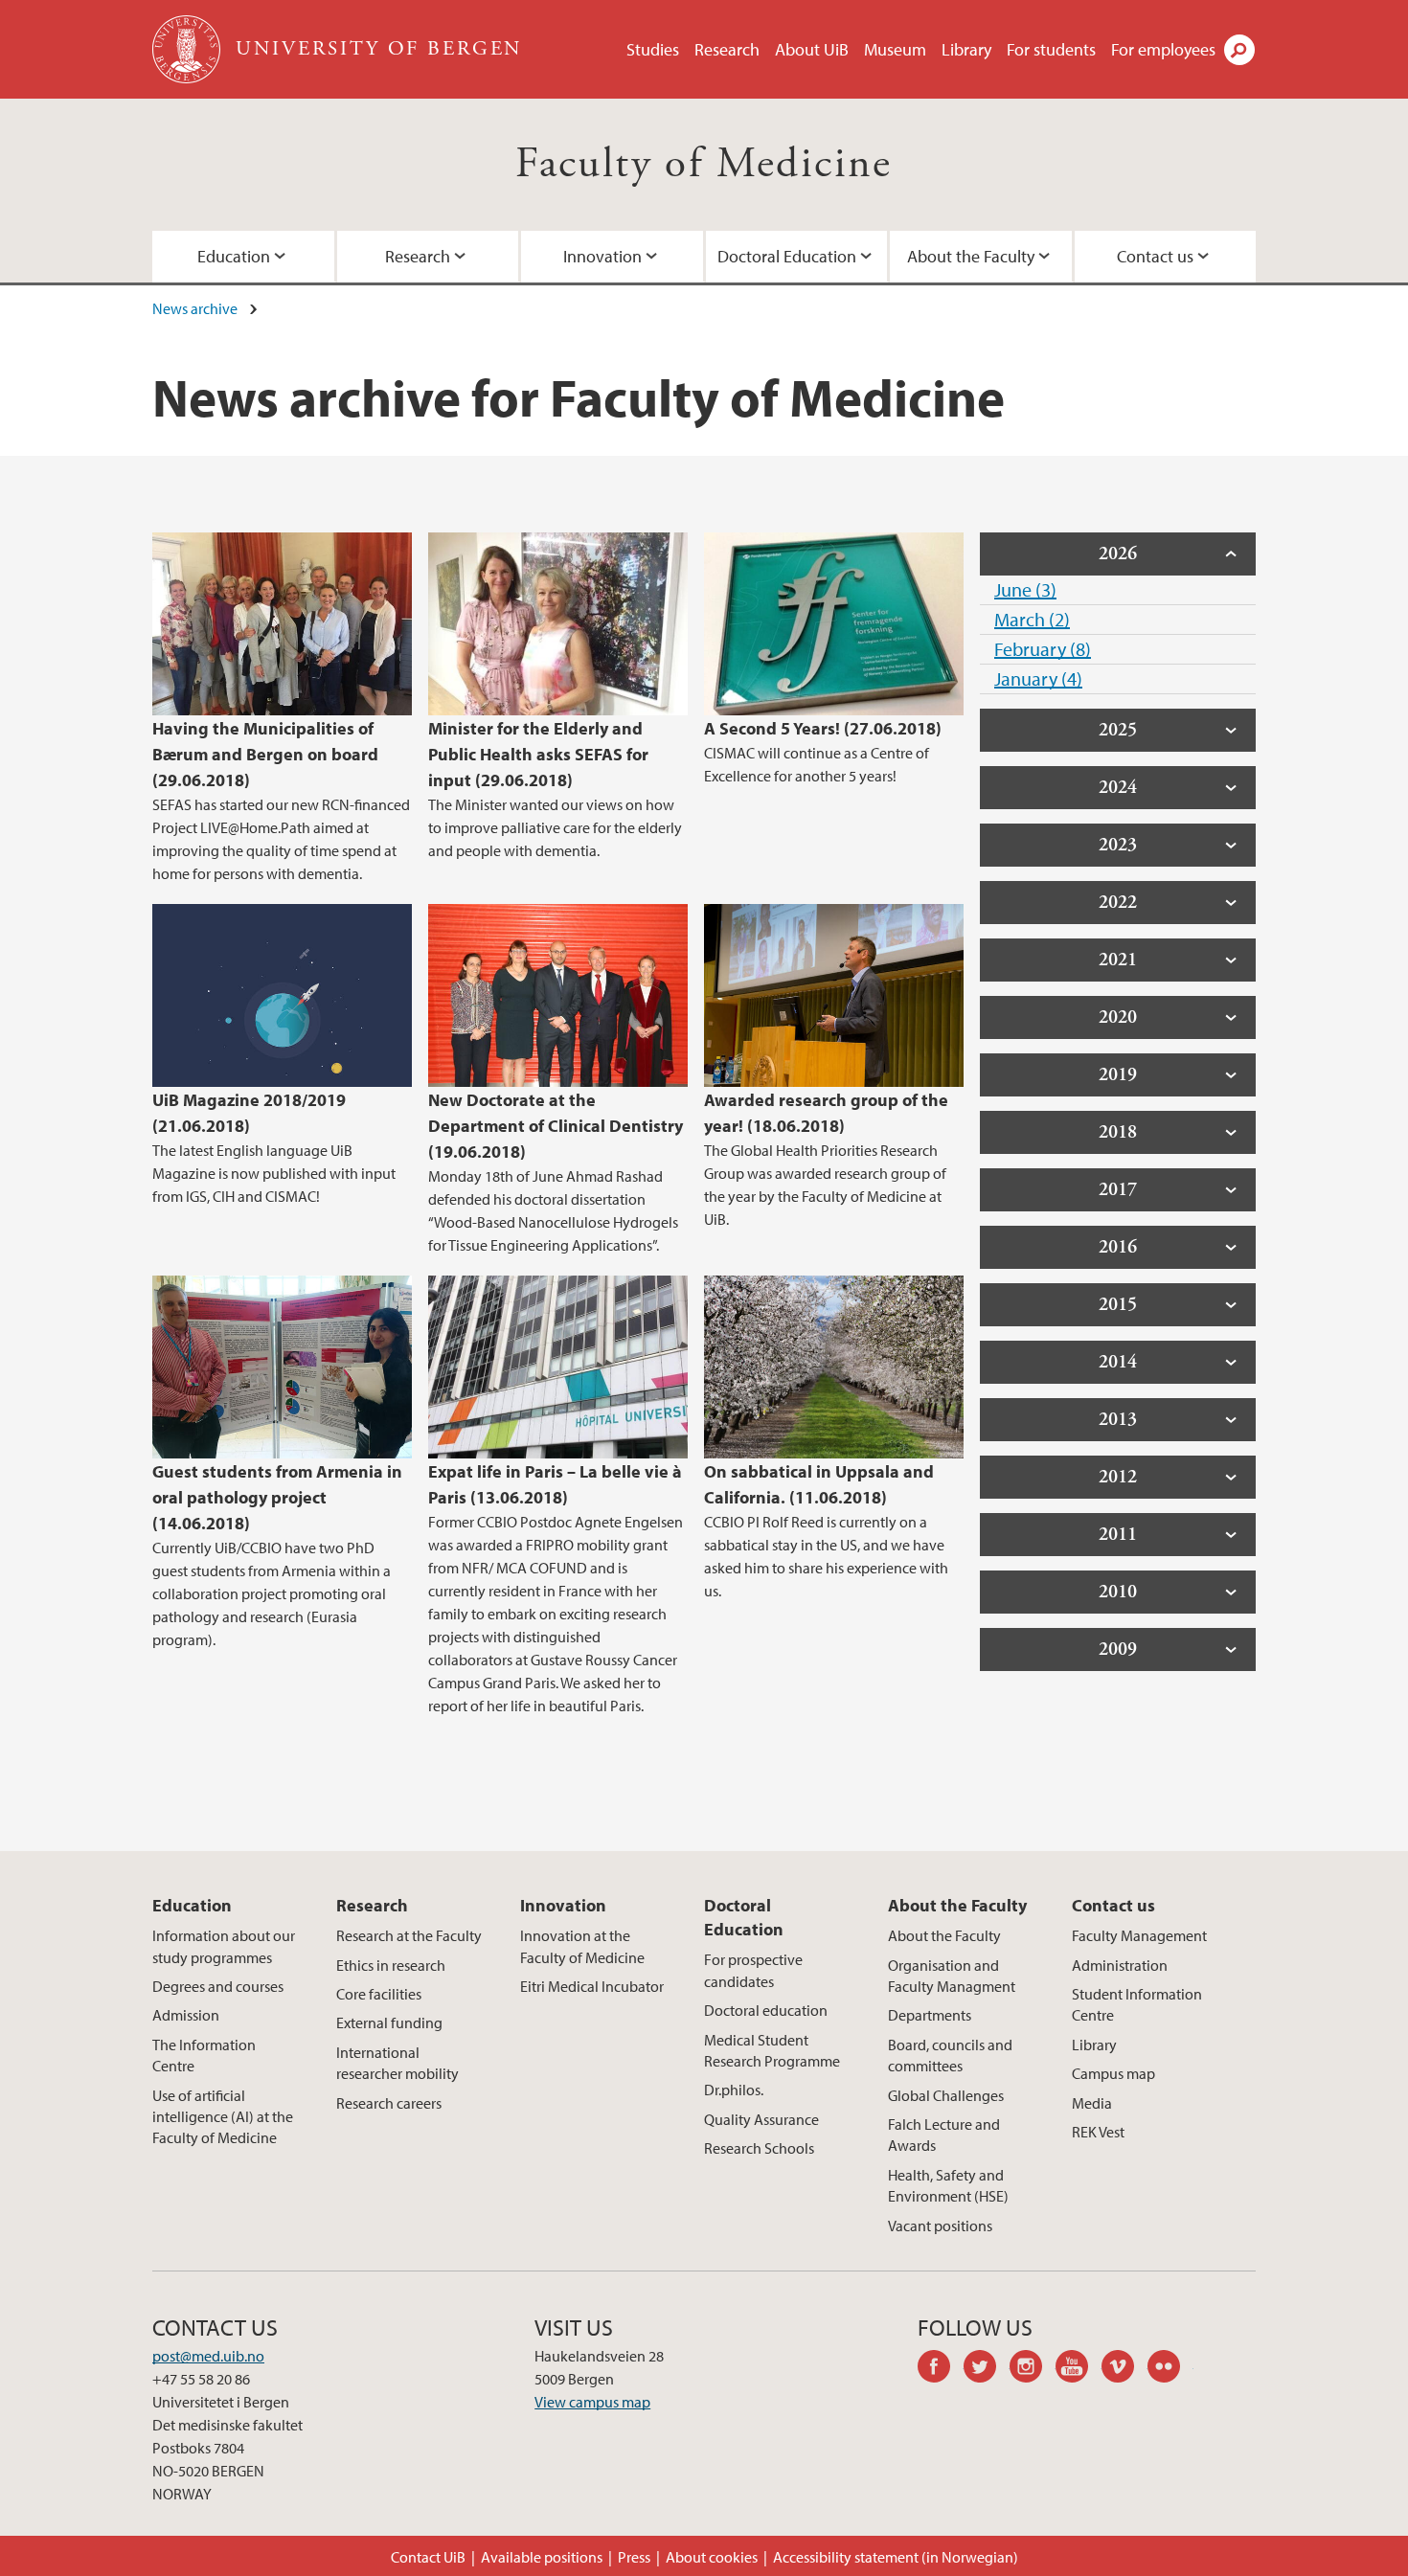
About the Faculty (971, 256)
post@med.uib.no (208, 2356)
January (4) (1038, 678)
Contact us (1155, 256)
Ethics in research (391, 1965)
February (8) (1043, 649)
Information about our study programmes (224, 1946)
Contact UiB (428, 2557)
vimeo (1124, 2369)
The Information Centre (204, 2055)
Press (634, 2557)
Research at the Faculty (409, 1935)
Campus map (1113, 2073)
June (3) (1025, 589)
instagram (1033, 2369)
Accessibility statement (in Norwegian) (896, 2557)
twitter (987, 2369)
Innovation (602, 256)
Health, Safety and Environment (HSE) (948, 2185)
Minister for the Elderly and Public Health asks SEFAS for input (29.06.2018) (538, 754)
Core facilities (379, 1994)
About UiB (812, 49)
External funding (389, 2022)
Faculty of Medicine (704, 164)
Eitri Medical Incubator (592, 1986)
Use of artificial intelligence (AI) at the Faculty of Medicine (223, 2117)
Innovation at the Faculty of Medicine (582, 1946)
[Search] (1239, 50)
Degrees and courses (218, 1986)
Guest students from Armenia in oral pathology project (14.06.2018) (277, 1497)
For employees (1163, 49)
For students (1051, 49)
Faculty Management (1139, 1935)
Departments (930, 2015)
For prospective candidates (753, 1970)
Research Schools (759, 2148)
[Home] (188, 49)
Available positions (542, 2557)
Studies (653, 49)
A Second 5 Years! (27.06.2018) (823, 728)
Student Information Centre (1137, 2004)
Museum (895, 49)
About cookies (712, 2557)
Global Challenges (946, 2095)
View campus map (592, 2402)
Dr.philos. (734, 2090)
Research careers (389, 2103)
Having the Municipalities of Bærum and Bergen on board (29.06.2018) (265, 754)
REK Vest (1098, 2132)
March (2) (1032, 619)
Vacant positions (940, 2226)
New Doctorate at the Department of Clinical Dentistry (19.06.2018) (556, 1126)
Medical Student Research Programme (772, 2050)
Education (234, 256)
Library (966, 49)
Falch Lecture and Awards (944, 2135)
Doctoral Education (787, 256)
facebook (941, 2369)
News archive (195, 308)
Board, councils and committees (950, 2055)
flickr (1170, 2369)
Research (727, 49)
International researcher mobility (397, 2063)
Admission (186, 2015)
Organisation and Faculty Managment (952, 1976)
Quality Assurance (761, 2119)
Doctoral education (766, 2010)
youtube (1079, 2369)
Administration (1120, 1965)
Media (1092, 2103)
